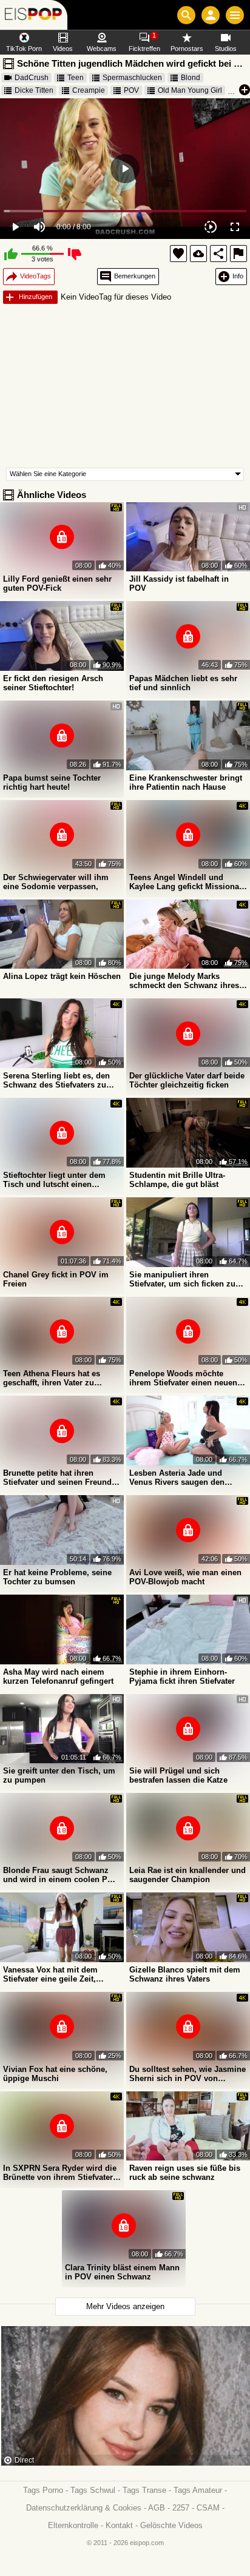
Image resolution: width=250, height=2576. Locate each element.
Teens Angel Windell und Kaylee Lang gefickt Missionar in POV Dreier (186, 882)
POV (131, 90)
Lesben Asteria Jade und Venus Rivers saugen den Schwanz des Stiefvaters (177, 1478)
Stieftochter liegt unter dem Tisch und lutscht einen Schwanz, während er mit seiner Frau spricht (54, 1180)
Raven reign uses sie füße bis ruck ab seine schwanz (185, 2173)
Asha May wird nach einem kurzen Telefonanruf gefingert (58, 1676)
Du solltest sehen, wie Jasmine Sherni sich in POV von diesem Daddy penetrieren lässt (187, 2074)
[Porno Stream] (34, 15)
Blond (191, 78)
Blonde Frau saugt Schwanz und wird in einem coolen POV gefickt (61, 1875)
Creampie (89, 90)
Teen (76, 78)
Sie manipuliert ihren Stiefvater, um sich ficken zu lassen (182, 1279)
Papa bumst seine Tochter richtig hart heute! (52, 782)
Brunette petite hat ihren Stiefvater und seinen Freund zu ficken (57, 1478)
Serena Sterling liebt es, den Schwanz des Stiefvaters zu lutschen (56, 1080)
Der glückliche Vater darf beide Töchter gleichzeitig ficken (187, 1080)
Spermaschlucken (132, 78)
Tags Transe (144, 2490)
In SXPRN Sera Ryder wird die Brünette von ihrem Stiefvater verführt (60, 2173)
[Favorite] (178, 254)
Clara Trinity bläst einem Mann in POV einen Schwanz (122, 2272)
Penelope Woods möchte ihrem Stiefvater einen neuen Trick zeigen (183, 1378)
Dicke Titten (34, 90)
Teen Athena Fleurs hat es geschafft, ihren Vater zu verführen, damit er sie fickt (55, 1378)
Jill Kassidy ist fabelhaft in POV (179, 583)
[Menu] (235, 15)
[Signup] (211, 15)
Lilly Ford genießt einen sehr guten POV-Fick (57, 583)
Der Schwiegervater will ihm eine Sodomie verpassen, (56, 882)
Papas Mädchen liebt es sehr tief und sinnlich (183, 683)
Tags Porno (43, 2490)
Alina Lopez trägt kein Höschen (62, 976)
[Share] (218, 254)
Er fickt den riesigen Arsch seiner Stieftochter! (53, 683)
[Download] (198, 254)
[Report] (238, 254)
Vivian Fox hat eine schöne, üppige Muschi (55, 2074)
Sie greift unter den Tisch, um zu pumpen (59, 1775)
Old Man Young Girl (190, 90)
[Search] (186, 15)
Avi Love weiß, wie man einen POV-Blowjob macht (185, 1577)
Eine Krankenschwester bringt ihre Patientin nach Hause (186, 782)
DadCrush (32, 78)
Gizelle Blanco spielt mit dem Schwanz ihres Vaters (185, 1974)
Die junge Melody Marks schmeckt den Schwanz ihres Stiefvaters (184, 981)
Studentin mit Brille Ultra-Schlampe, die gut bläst (177, 1180)
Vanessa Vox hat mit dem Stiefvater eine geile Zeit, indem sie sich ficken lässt (53, 1974)
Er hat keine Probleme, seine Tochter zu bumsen (57, 1577)
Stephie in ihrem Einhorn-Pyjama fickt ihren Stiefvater (182, 1676)
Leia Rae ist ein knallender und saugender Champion (187, 1875)
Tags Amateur (198, 2490)
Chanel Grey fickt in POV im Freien (56, 1279)
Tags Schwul (93, 2490)
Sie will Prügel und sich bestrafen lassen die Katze (178, 1775)
